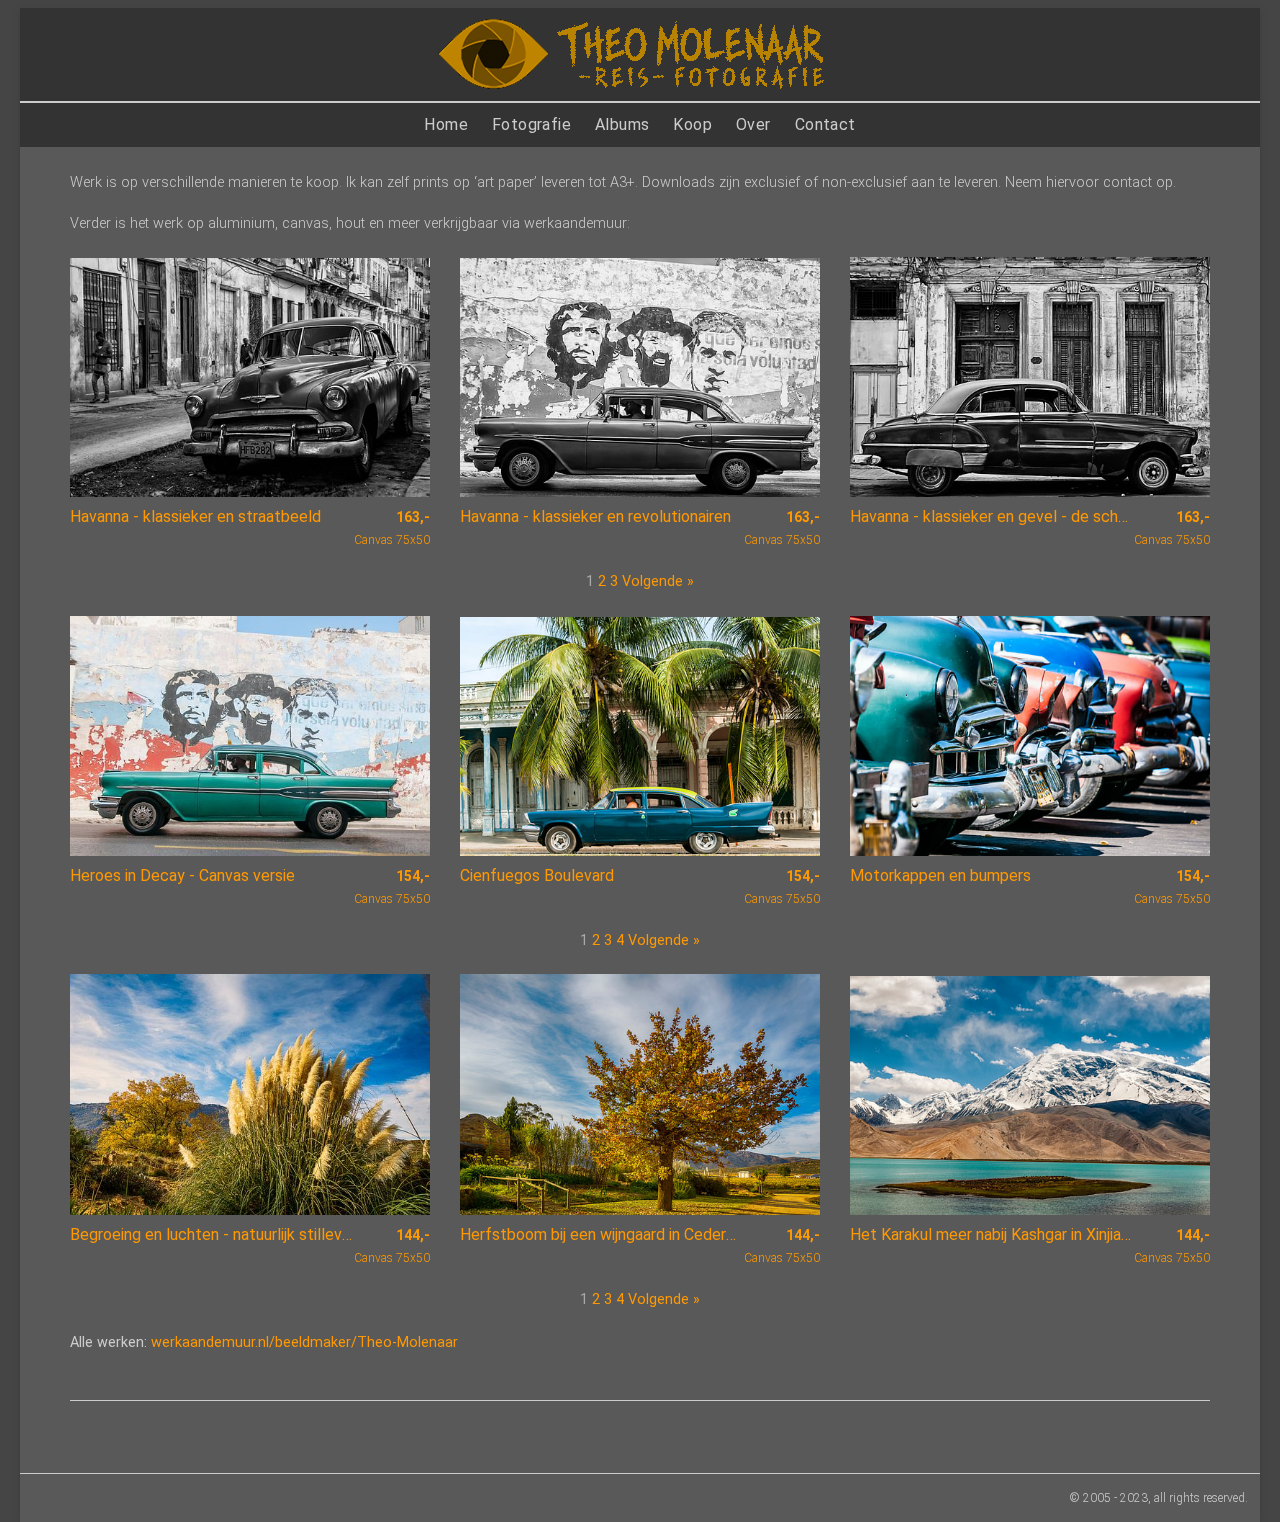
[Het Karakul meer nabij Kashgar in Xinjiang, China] (1030, 1095)
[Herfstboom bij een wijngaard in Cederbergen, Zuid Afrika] (640, 1094)
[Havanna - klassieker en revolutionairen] (640, 377)
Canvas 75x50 (392, 528)
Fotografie (531, 124)
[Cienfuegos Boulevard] (640, 736)
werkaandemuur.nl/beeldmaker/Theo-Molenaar (304, 1342)
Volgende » (658, 581)
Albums (622, 124)
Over (753, 124)
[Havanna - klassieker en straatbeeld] (250, 377)
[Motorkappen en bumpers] (1030, 736)
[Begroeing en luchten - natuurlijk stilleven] (250, 1094)
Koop (692, 124)
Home (446, 124)
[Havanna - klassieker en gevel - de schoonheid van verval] (1030, 377)
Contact (825, 124)
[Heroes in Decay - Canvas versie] (250, 736)
